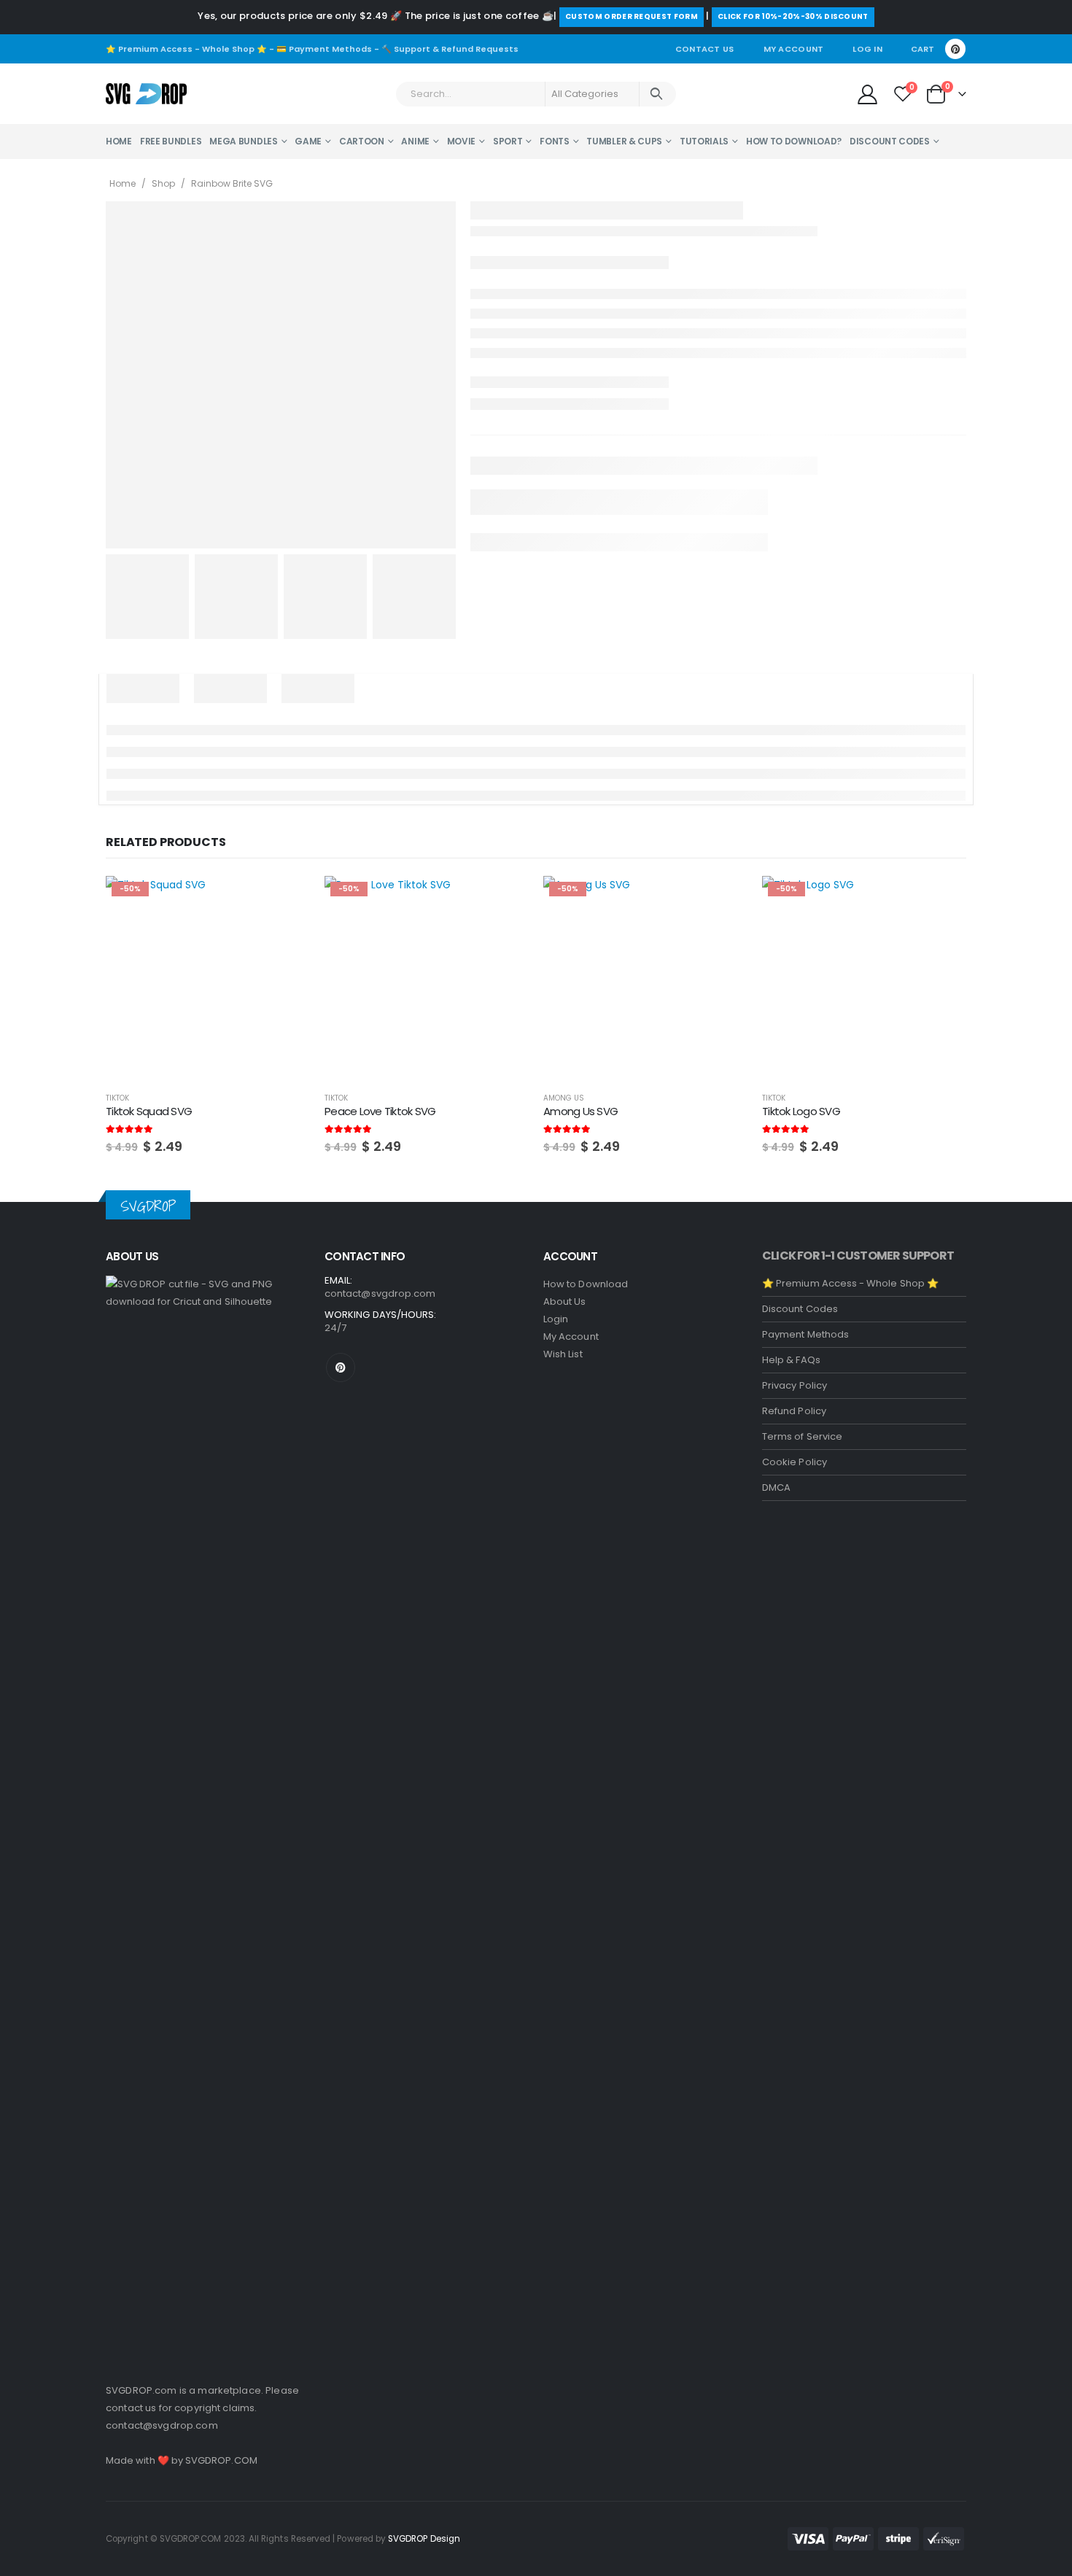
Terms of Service (802, 1436)
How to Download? (794, 141)
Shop (163, 183)
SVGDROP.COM (221, 2460)
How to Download (586, 1284)
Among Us (564, 1098)
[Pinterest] (955, 49)
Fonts (555, 141)
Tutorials (704, 141)
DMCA (776, 1487)
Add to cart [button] (286, 900)
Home (119, 141)
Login (556, 1319)
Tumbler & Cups (624, 141)
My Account (794, 49)
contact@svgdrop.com (162, 2425)
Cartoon (362, 141)
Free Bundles (171, 141)
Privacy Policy (795, 1385)
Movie (462, 141)
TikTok (117, 1098)
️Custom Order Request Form (632, 16)
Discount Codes (890, 141)
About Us (565, 1301)
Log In (867, 49)
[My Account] (867, 94)
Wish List (563, 1354)
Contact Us (705, 49)
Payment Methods (805, 1334)
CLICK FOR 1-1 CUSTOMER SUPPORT (858, 1256)
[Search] (657, 94)
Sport (508, 141)
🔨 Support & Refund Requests (450, 49)
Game (308, 141)
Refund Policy (794, 1411)
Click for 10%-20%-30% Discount (793, 16)
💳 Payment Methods (324, 49)
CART (923, 49)
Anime (415, 141)
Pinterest (341, 1367)
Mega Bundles (243, 141)
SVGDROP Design (424, 2539)
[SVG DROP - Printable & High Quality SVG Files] (146, 94)
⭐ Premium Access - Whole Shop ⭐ (186, 49)
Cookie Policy (795, 1462)
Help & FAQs (791, 1360)
